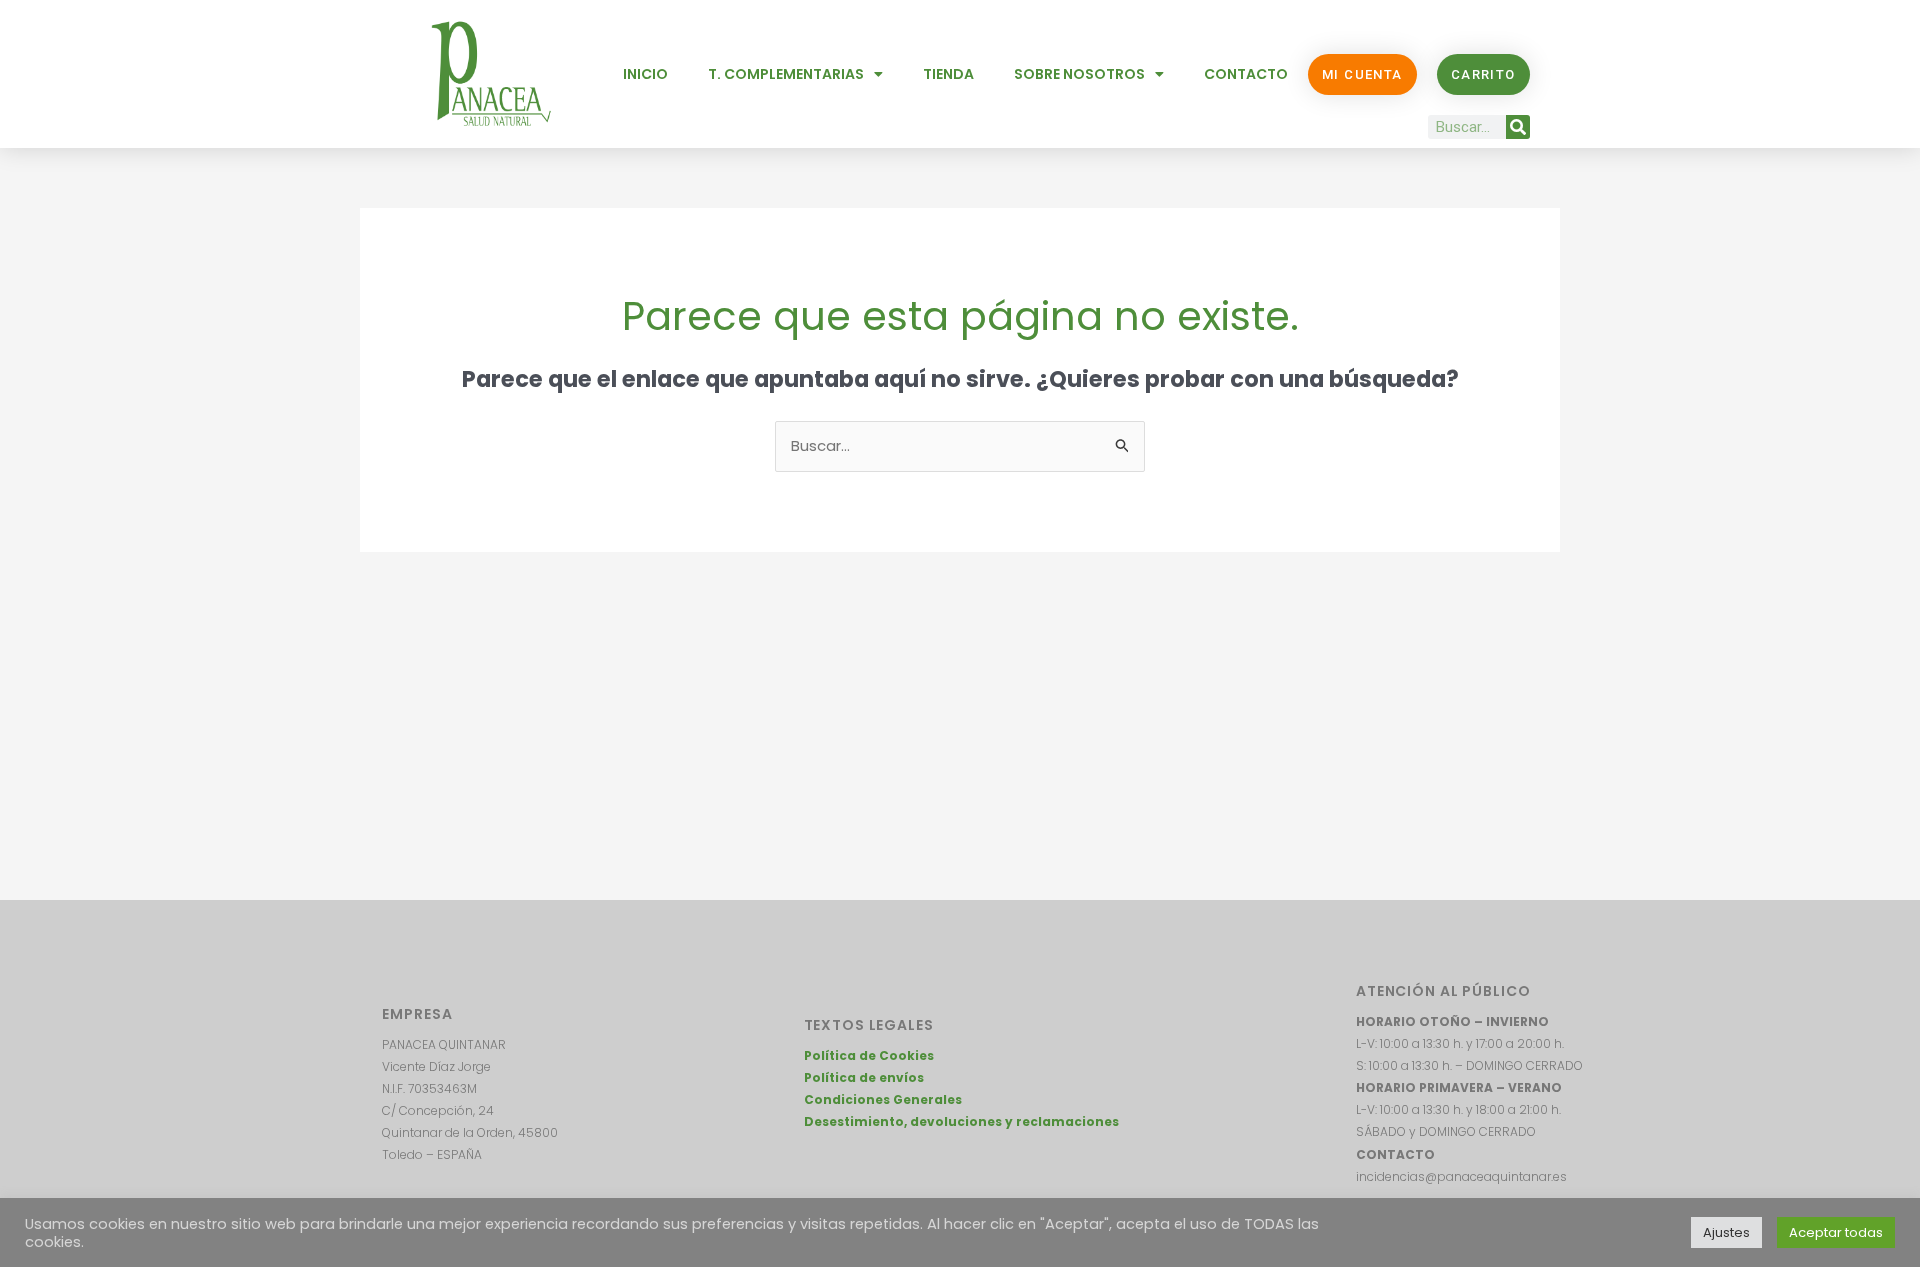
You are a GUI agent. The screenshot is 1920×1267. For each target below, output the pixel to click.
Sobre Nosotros (1079, 74)
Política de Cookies (869, 1055)
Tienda (948, 74)
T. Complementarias (786, 74)
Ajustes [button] (1726, 1232)
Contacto (1246, 74)
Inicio (645, 74)
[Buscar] (1518, 127)
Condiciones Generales (883, 1099)
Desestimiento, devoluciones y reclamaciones (961, 1121)
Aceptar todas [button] (1836, 1232)
